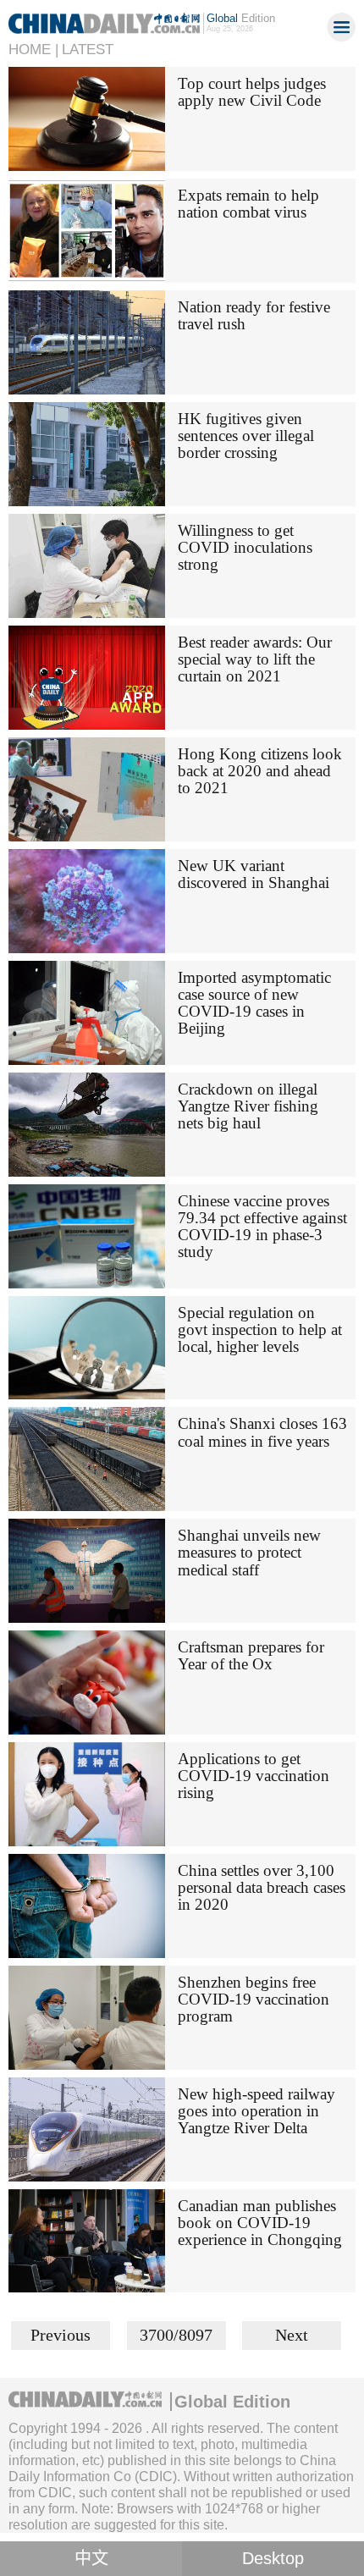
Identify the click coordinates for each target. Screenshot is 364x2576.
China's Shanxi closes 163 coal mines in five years (262, 1432)
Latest (88, 50)
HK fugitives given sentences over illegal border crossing (246, 436)
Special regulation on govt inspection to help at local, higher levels (260, 1329)
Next (292, 2335)
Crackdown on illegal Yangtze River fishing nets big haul (248, 1106)
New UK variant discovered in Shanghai (254, 874)
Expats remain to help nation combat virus (248, 204)
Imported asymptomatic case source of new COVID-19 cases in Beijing (254, 1003)
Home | (33, 50)
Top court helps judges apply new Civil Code (252, 92)
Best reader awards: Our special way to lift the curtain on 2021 (255, 659)
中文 (91, 2558)
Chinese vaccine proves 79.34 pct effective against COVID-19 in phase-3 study (262, 1226)
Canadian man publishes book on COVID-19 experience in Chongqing (260, 2223)
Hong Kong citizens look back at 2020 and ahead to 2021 (260, 771)
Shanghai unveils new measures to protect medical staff (249, 1552)
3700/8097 (176, 2335)
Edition (241, 18)
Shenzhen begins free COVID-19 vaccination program (254, 1999)
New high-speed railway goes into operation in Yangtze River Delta (256, 2111)
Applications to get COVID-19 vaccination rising (254, 1776)
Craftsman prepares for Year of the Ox (251, 1655)
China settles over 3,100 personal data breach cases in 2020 (262, 1887)
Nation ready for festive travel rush (254, 315)
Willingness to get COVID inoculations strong (245, 547)
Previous (61, 2335)
